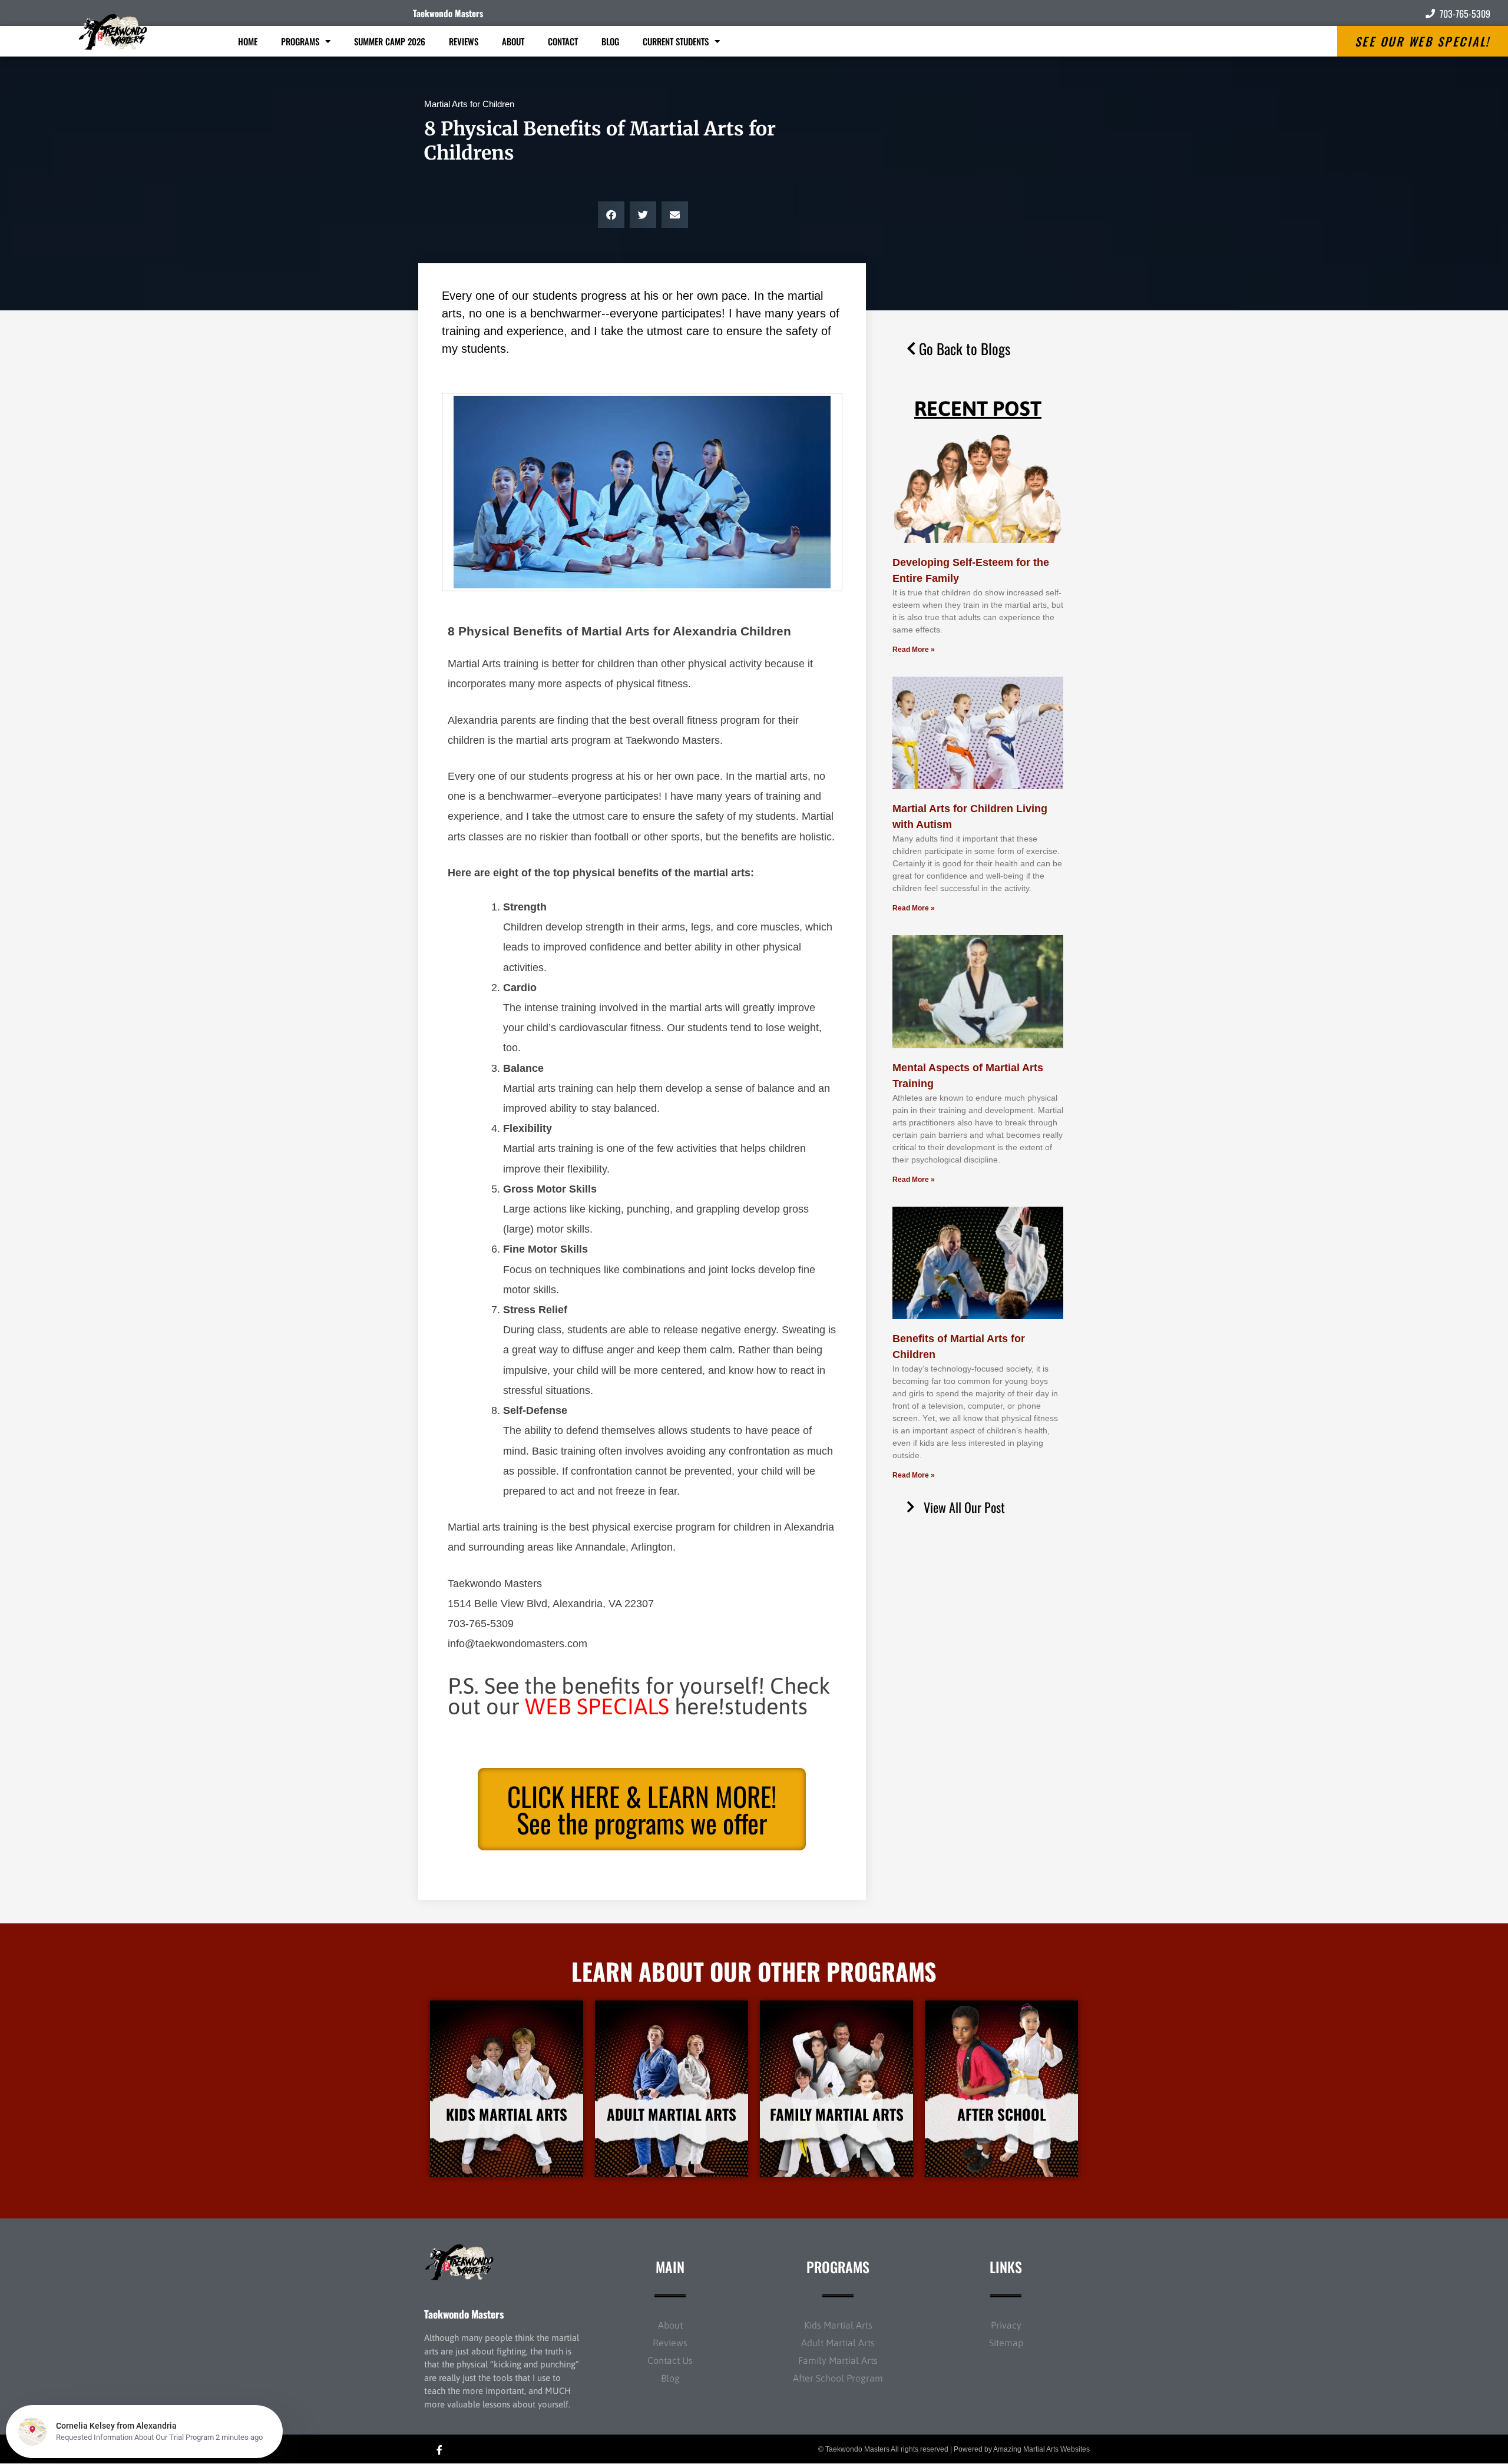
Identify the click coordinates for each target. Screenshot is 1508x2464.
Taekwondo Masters (448, 13)
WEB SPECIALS (597, 1706)
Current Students (676, 41)
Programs (300, 41)
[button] (611, 215)
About (513, 41)
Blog (610, 41)
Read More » (914, 650)
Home (248, 41)
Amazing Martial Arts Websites (1041, 2449)
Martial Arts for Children (469, 104)
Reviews (464, 41)
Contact (563, 41)
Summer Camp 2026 (390, 41)
